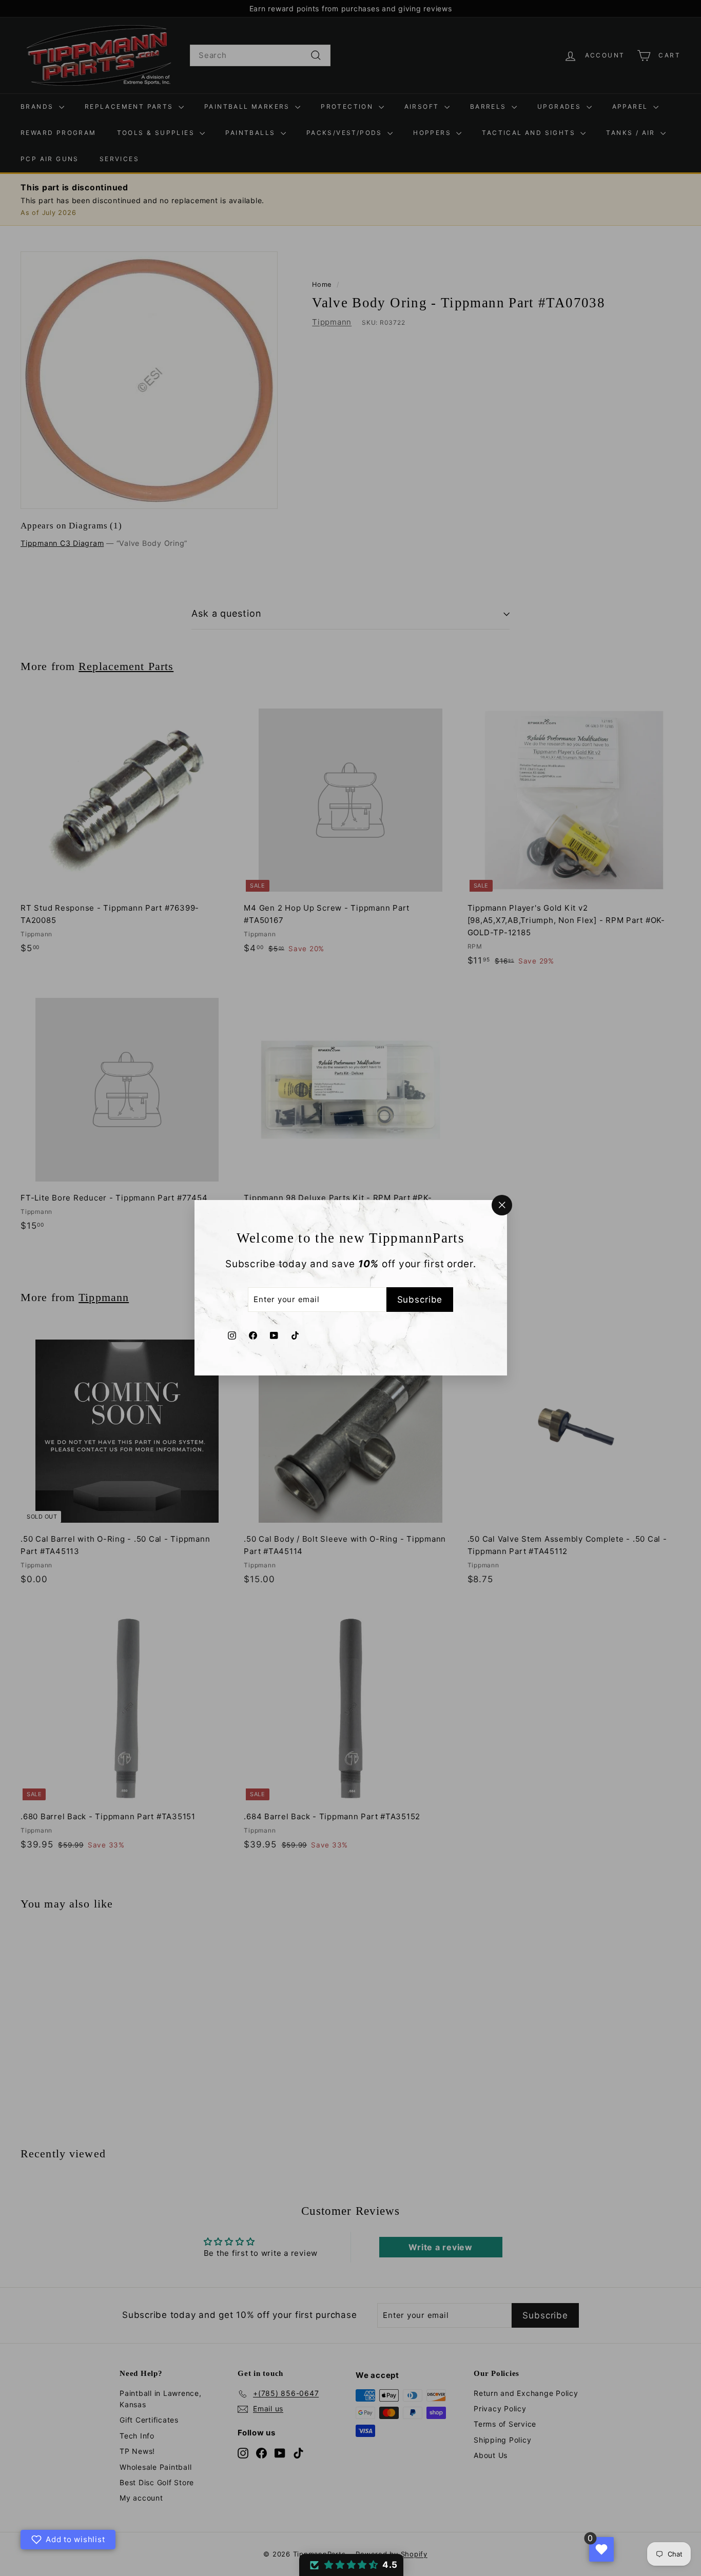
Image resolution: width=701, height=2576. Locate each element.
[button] (351, 2565)
